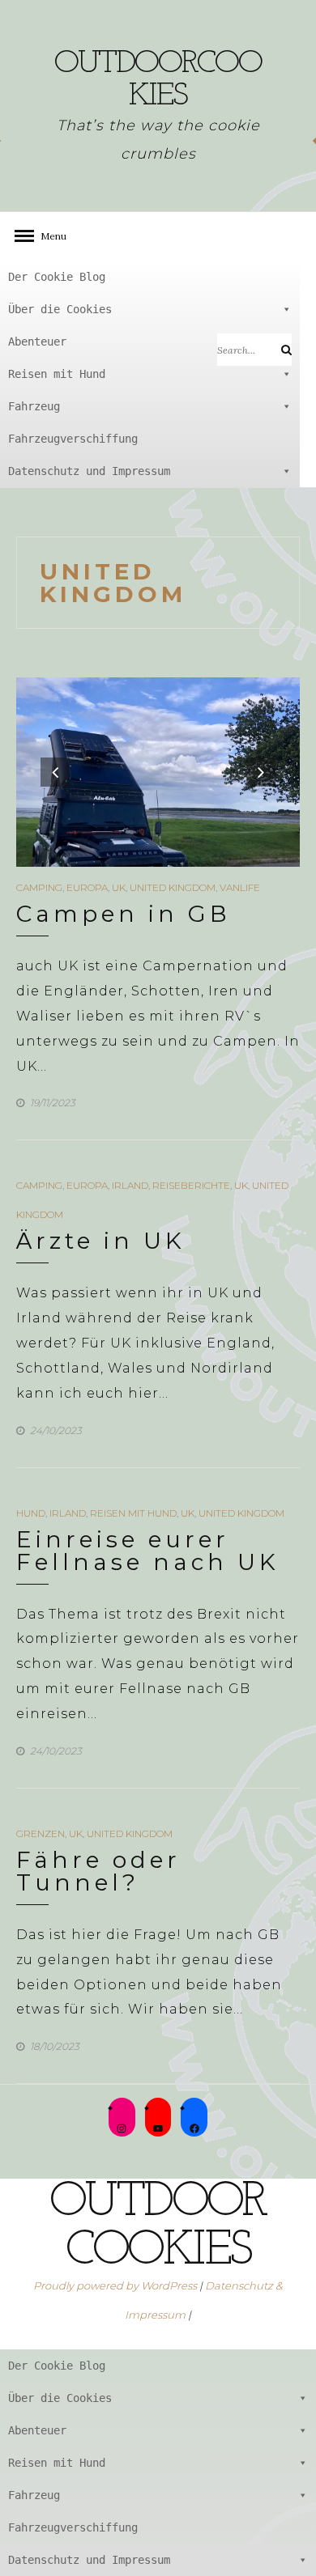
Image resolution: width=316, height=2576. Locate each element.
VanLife (240, 887)
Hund (31, 1513)
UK (119, 887)
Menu (49, 236)
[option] (158, 772)
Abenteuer (37, 342)
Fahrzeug (34, 406)
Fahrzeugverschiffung (73, 439)
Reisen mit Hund (57, 374)
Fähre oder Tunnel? (98, 1871)
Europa (87, 887)
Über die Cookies (60, 309)
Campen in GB (124, 914)
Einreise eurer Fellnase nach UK (148, 1551)
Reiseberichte (191, 1185)
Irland (130, 1185)
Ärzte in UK (101, 1241)
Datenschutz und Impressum (89, 471)
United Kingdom (173, 887)
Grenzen (41, 1833)
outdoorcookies (158, 80)
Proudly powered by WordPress (115, 2285)
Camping (39, 887)
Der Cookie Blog (57, 277)
